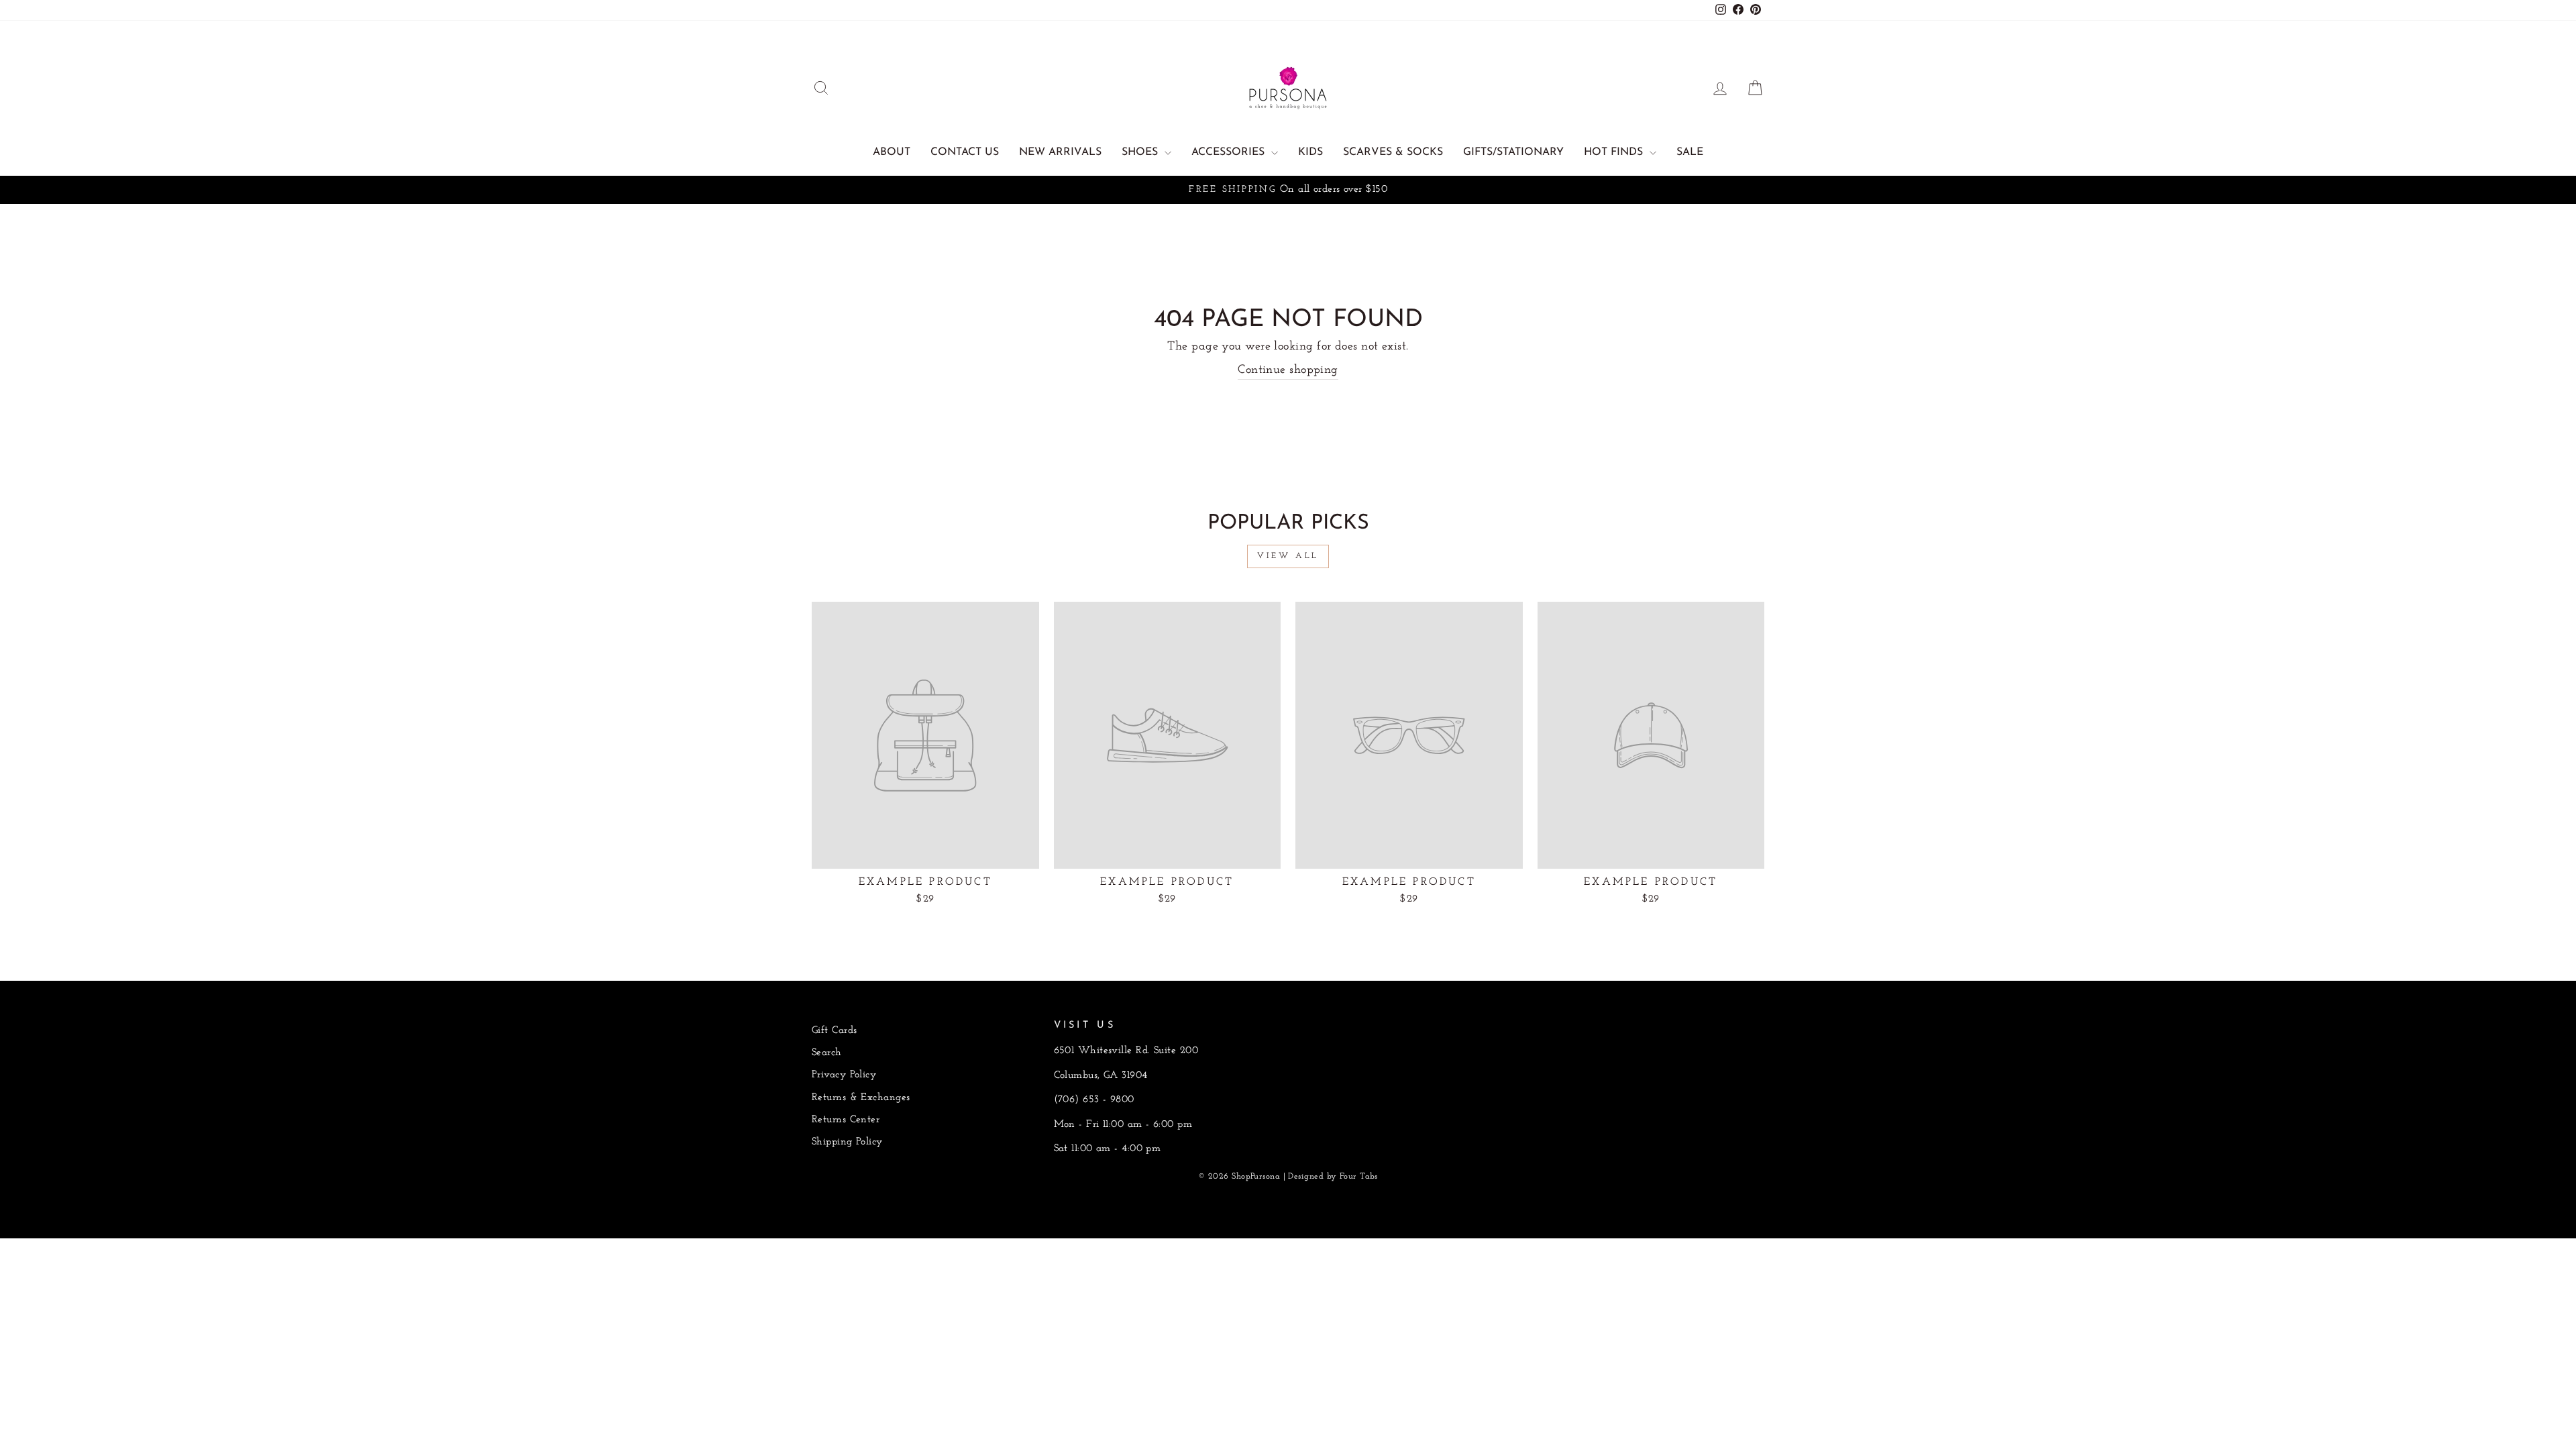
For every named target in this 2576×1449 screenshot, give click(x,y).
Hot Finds (1615, 152)
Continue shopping (1288, 370)
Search (827, 1053)
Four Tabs (1359, 1177)
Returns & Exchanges (861, 1098)
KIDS (1310, 152)
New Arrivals (1060, 152)
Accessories (1230, 152)
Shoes (1141, 152)
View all (1288, 556)
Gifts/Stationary (1513, 152)
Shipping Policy (847, 1142)
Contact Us (965, 152)
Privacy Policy (844, 1075)
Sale (1690, 152)
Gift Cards (835, 1031)
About (892, 152)
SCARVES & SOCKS (1393, 152)
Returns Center (846, 1120)
